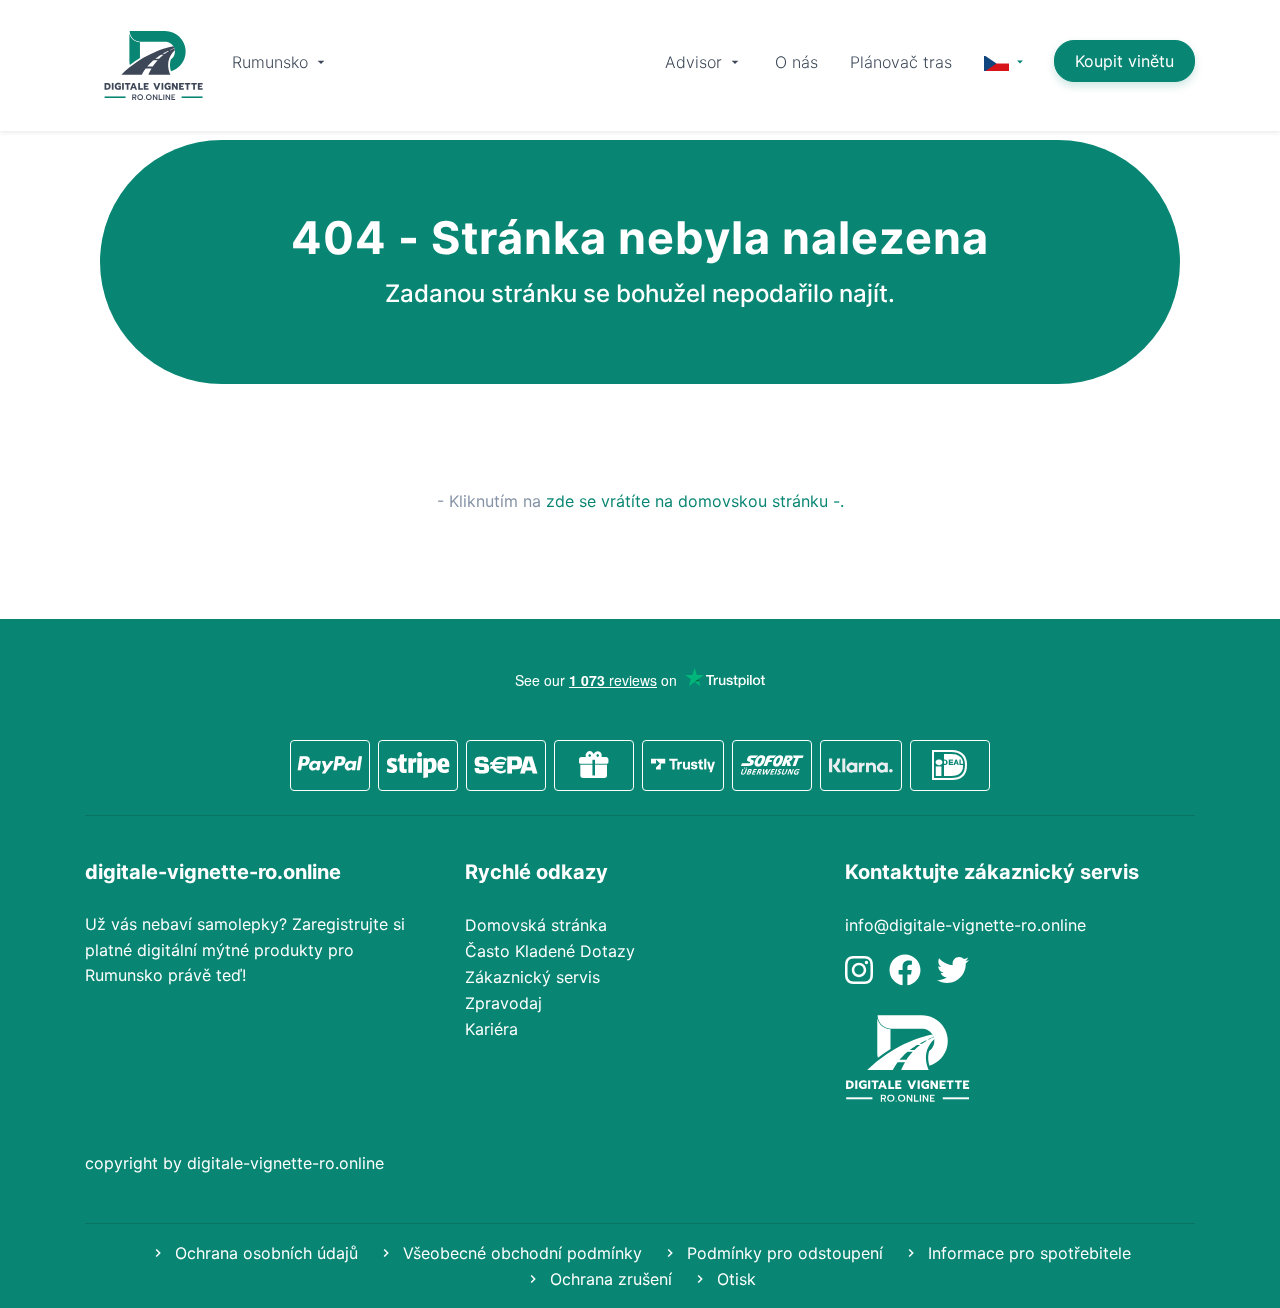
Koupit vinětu (1124, 61)
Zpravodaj (503, 1003)
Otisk (734, 1279)
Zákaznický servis (532, 977)
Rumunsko (272, 62)
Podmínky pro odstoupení (782, 1253)
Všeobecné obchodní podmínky (520, 1253)
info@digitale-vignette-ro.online (965, 925)
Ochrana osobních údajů (264, 1253)
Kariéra (491, 1029)
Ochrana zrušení (608, 1279)
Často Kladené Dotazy (550, 951)
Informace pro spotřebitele (1027, 1253)
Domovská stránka (536, 925)
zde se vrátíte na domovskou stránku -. (695, 501)
